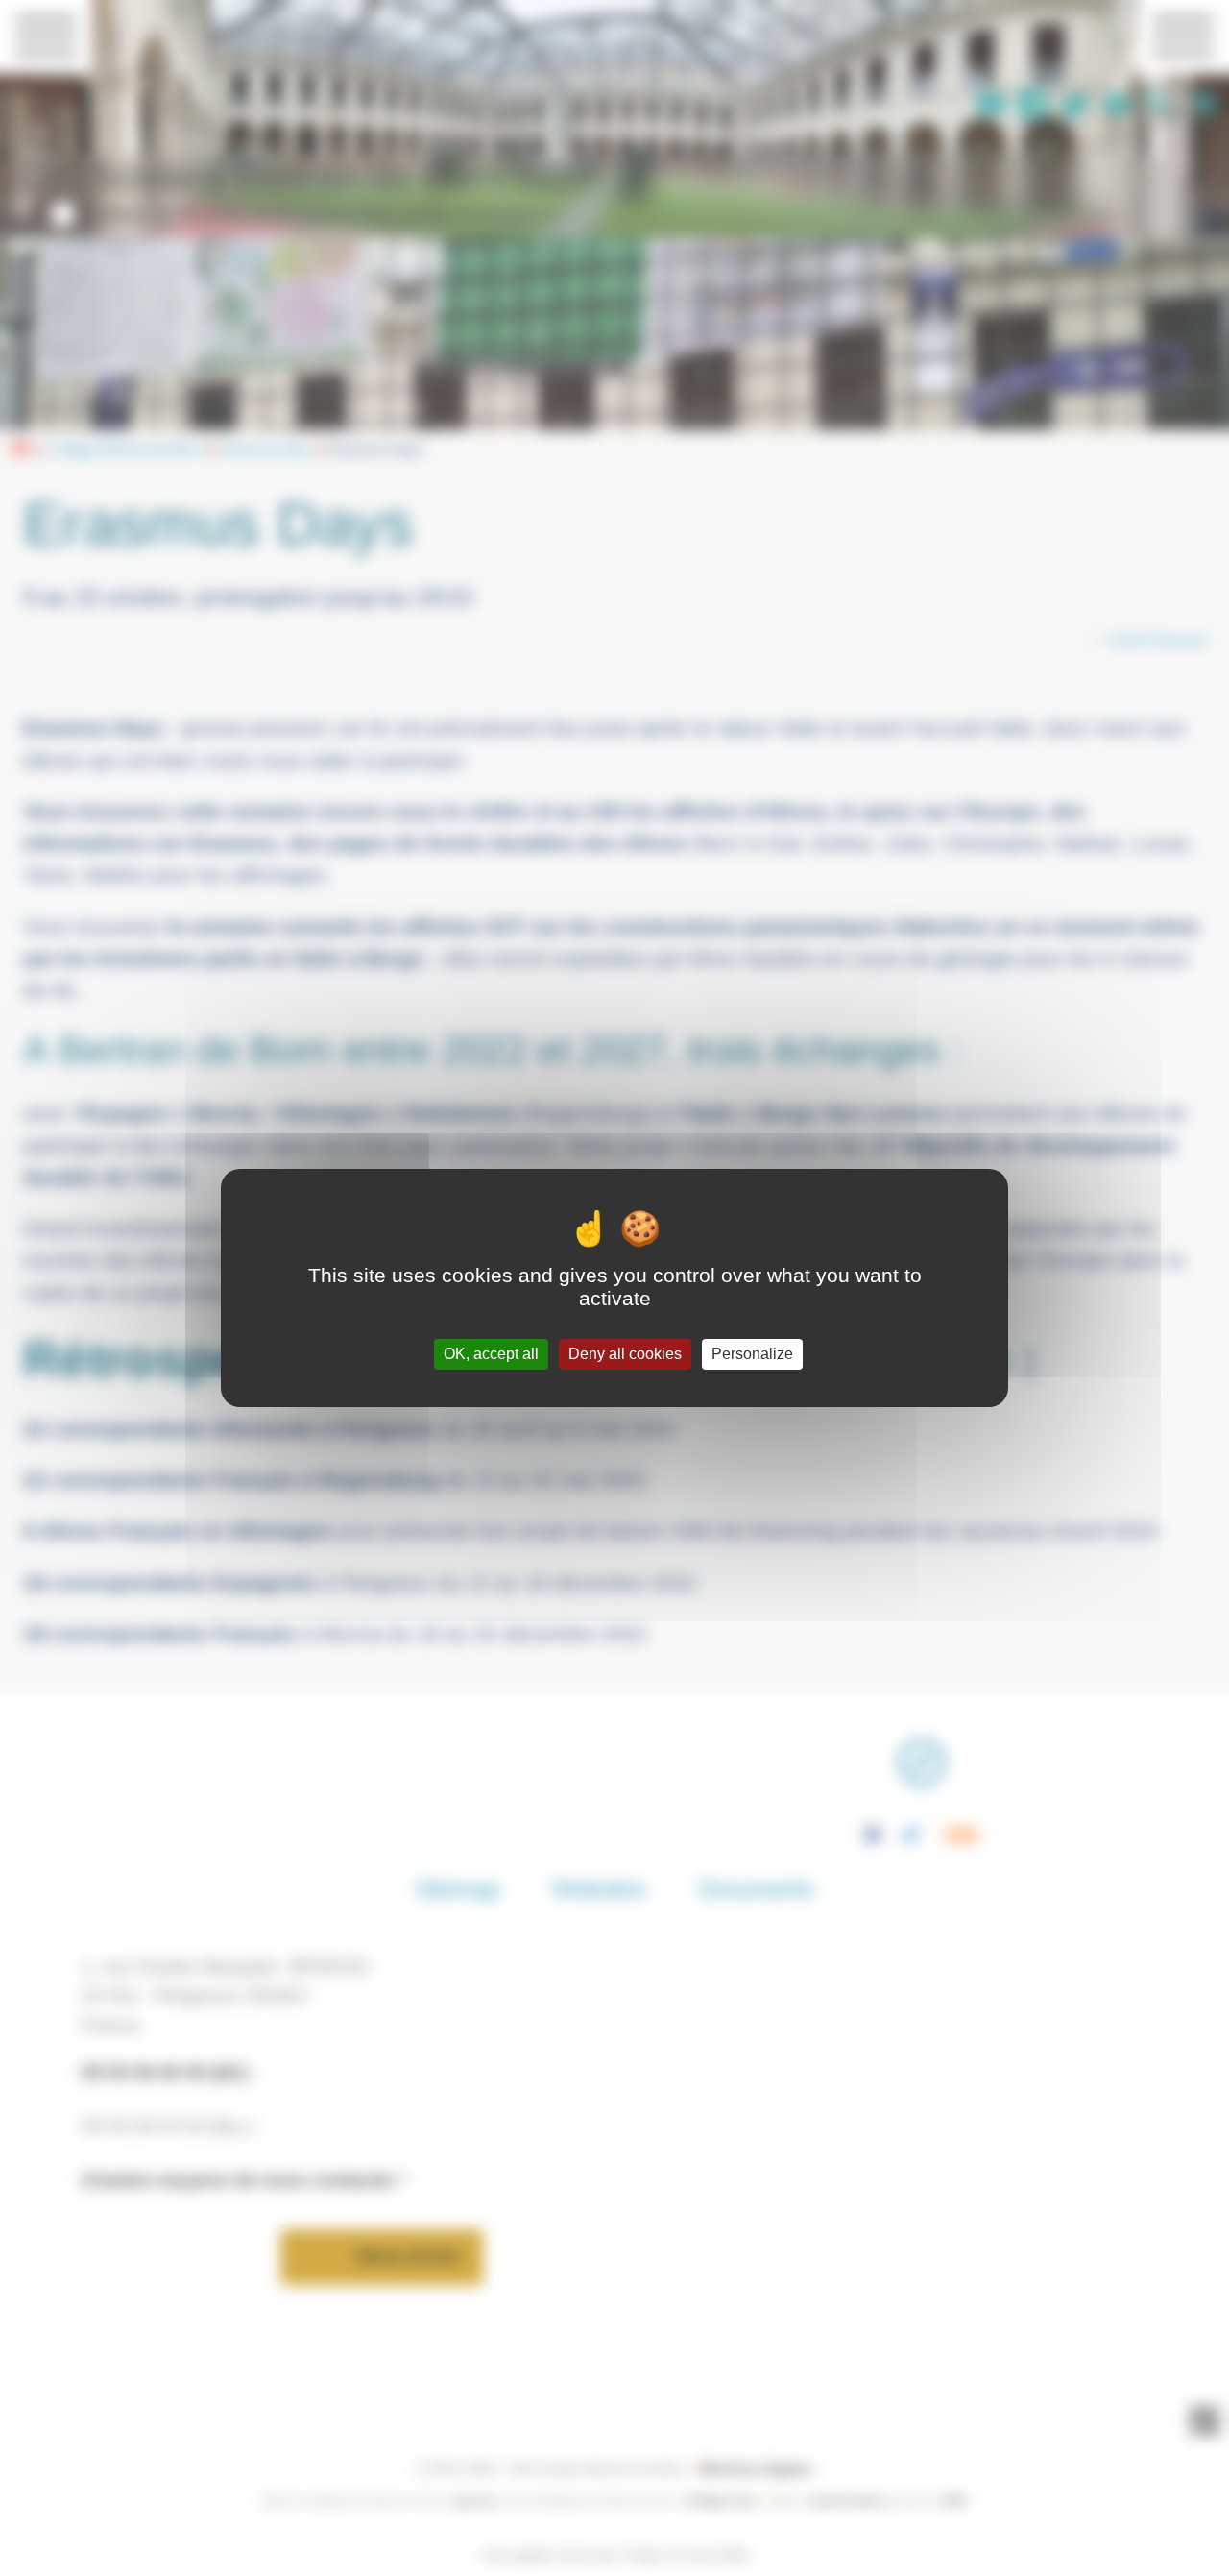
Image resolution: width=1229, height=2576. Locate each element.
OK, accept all (491, 1354)
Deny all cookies (625, 1354)
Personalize (752, 1354)
